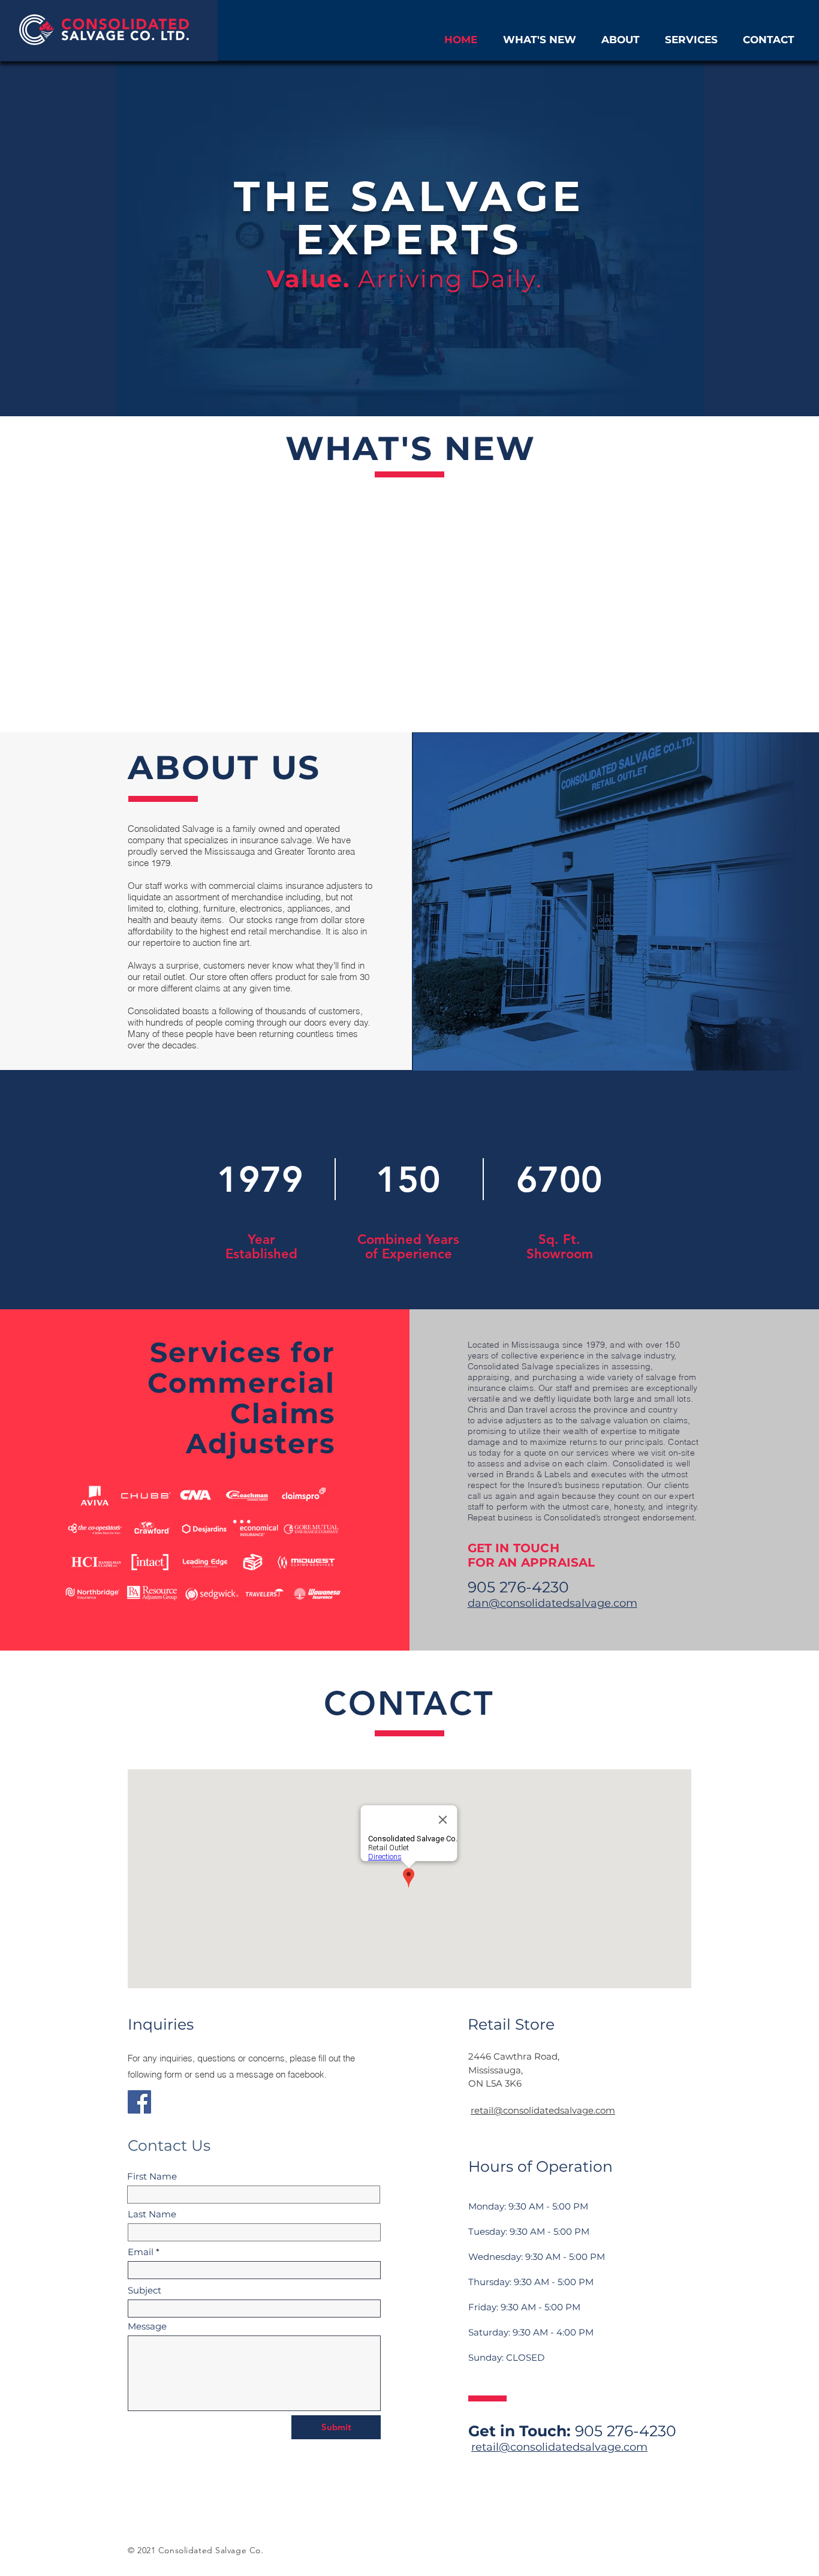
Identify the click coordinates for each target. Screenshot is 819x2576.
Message (147, 2326)
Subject (144, 2290)
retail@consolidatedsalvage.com (543, 2110)
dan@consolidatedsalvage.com (552, 1603)
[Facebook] (139, 2102)
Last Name (152, 2214)
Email (141, 2252)
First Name (152, 2176)
